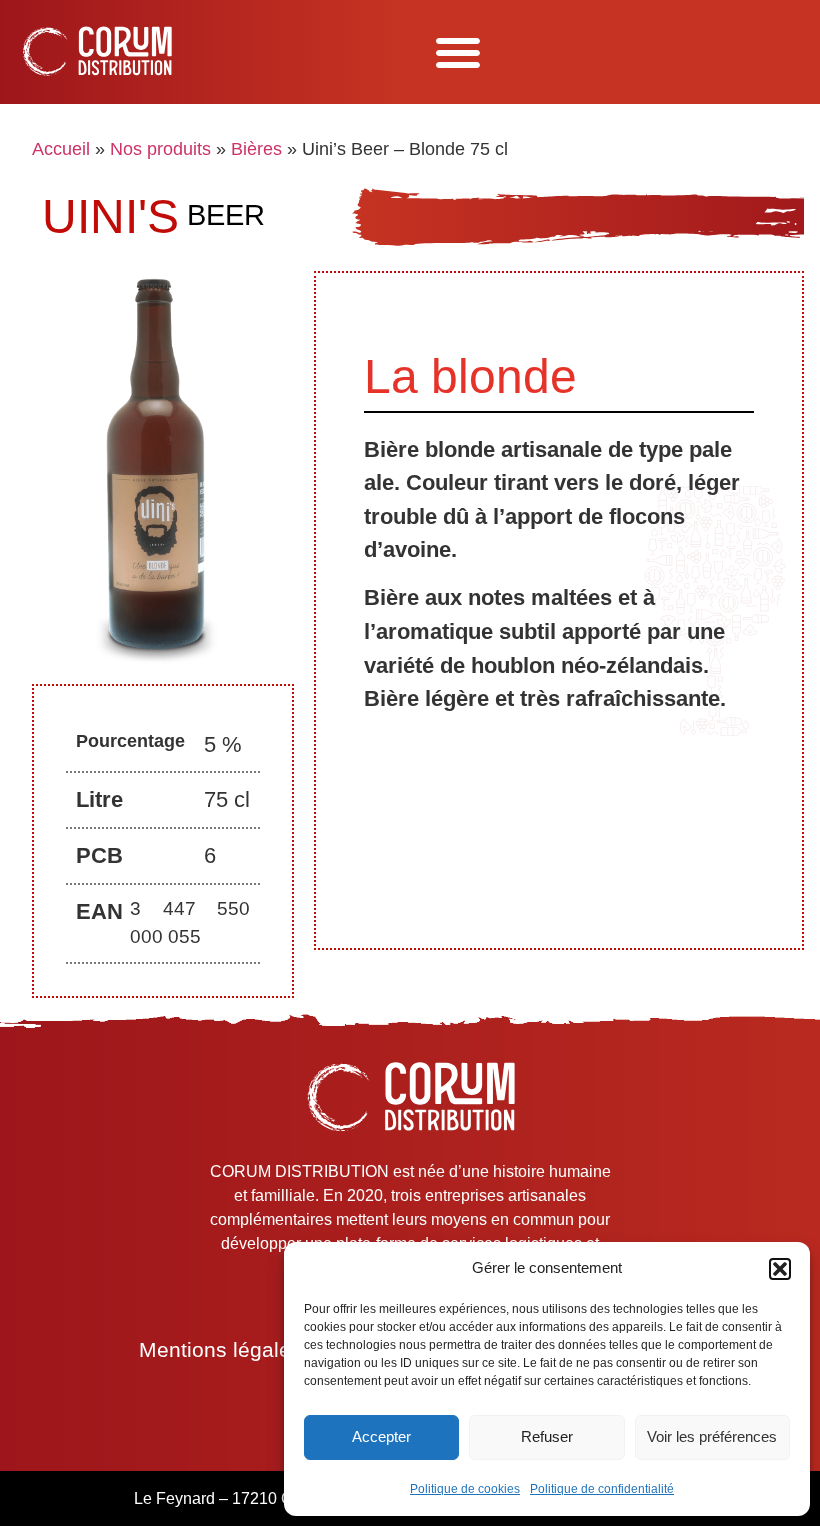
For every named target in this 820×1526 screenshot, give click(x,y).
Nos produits (160, 149)
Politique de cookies (465, 1489)
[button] (780, 1269)
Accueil (61, 149)
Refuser (547, 1436)
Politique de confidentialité (602, 1489)
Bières (256, 149)
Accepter (381, 1436)
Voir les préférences (712, 1436)
